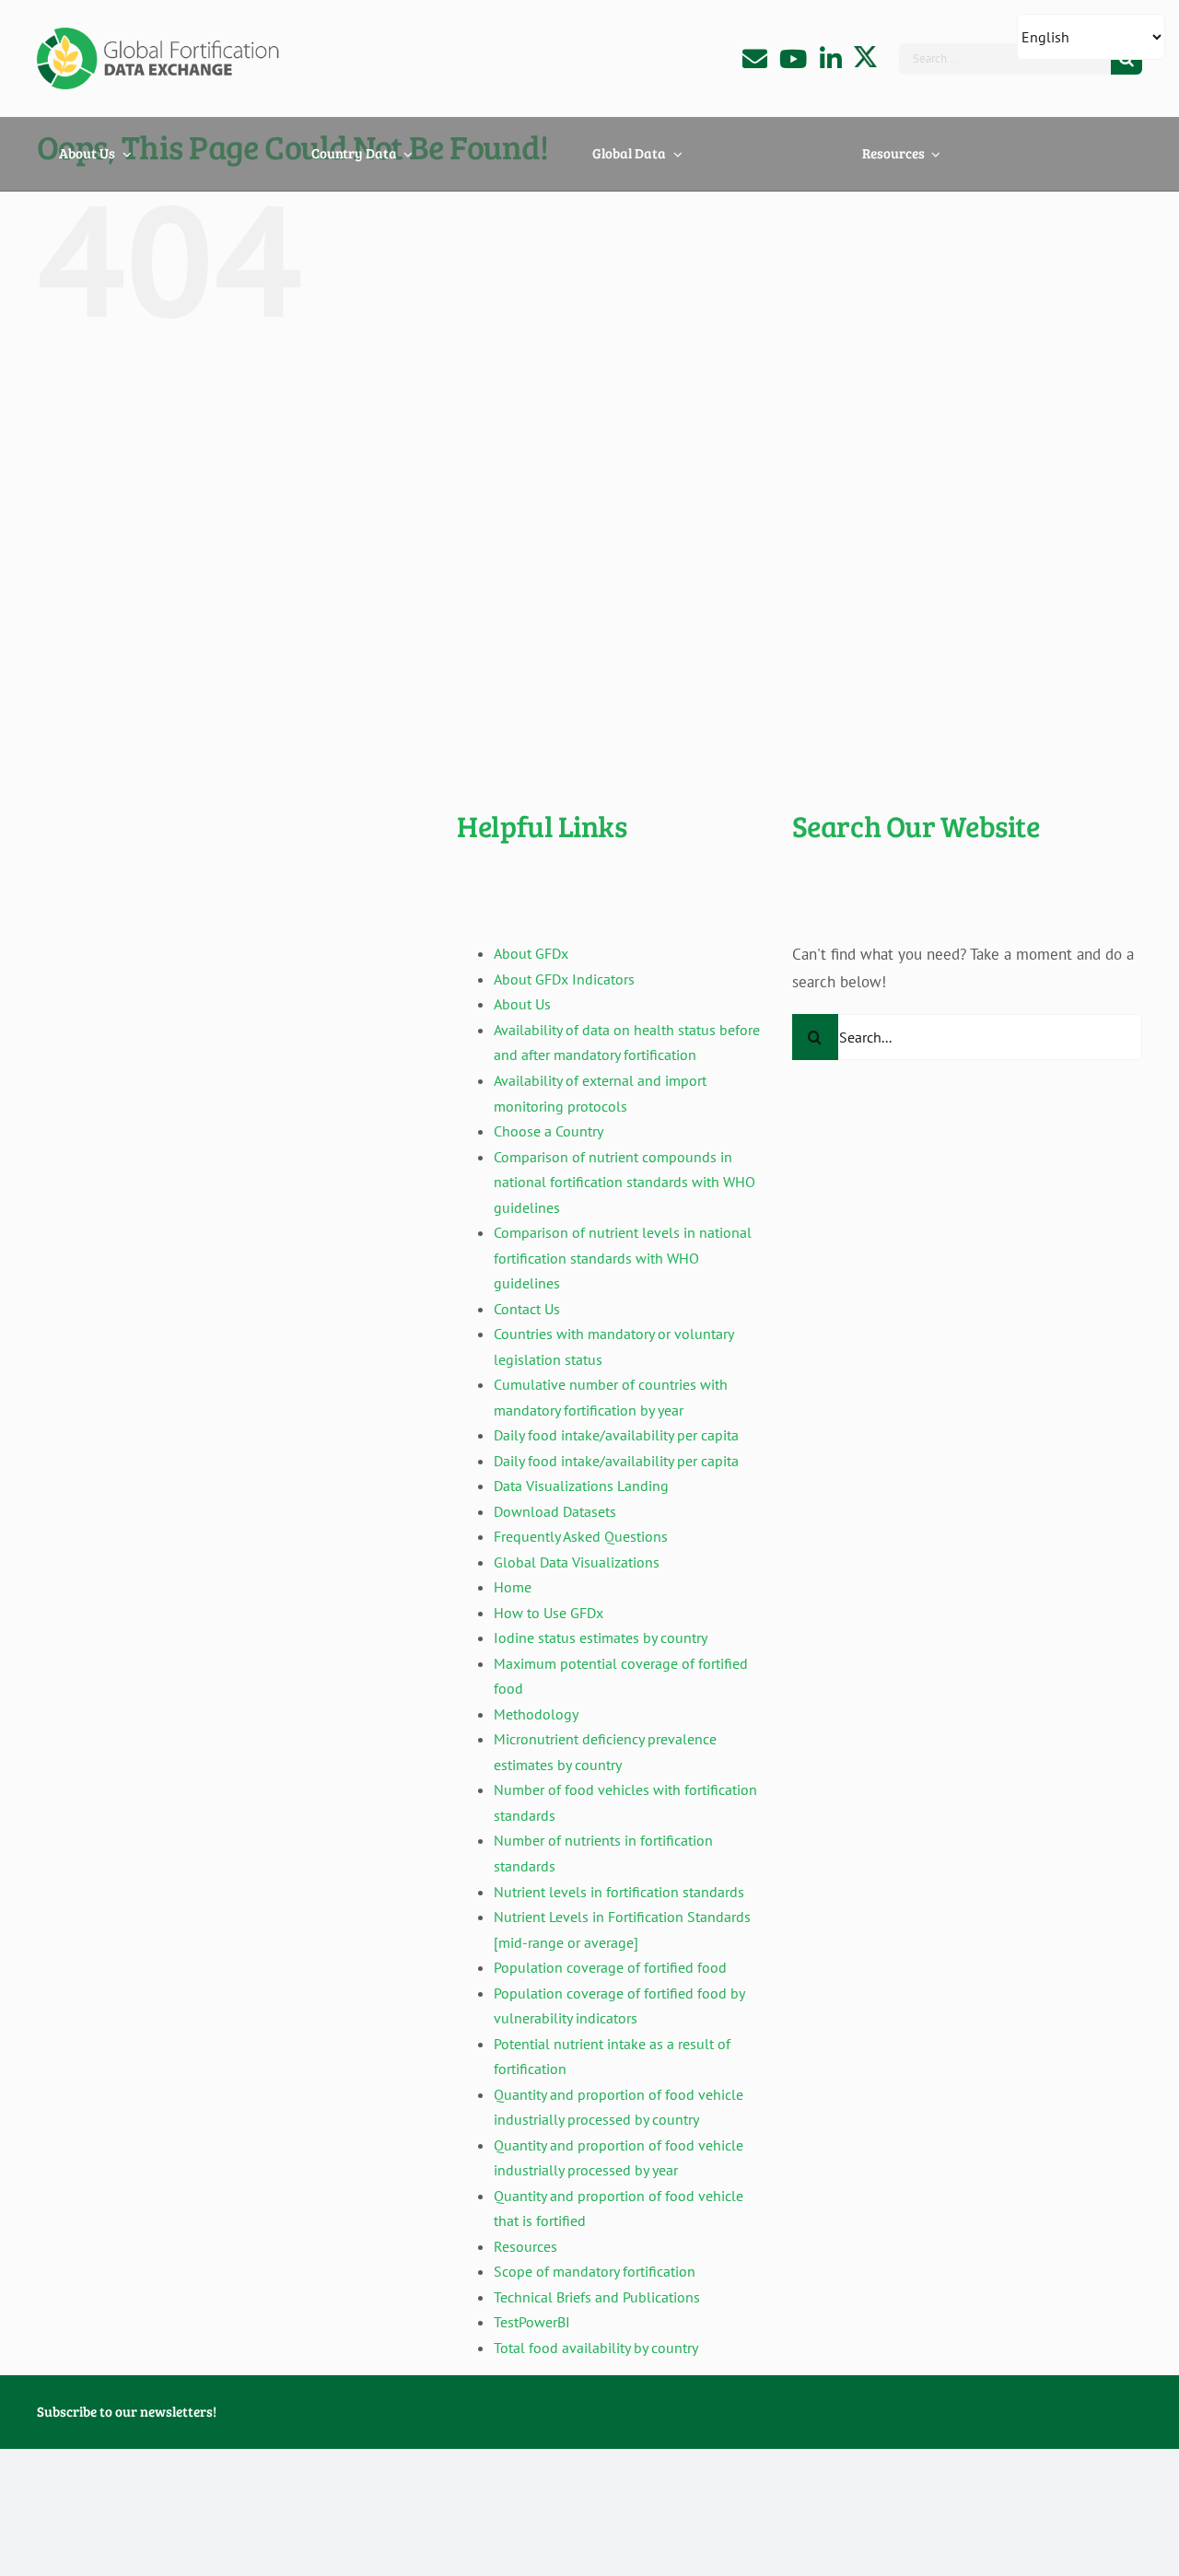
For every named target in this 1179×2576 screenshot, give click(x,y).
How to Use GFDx (549, 1613)
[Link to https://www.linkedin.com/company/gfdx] (831, 58)
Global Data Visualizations (577, 1562)
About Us (522, 1004)
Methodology (536, 1714)
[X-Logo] (865, 53)
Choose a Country (549, 1131)
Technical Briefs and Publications (597, 2297)
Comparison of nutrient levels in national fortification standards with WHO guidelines (623, 1258)
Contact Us (527, 1309)
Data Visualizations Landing (581, 1486)
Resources (525, 2246)
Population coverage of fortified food (610, 1967)
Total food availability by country (596, 2348)
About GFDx (531, 953)
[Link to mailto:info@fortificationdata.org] (755, 58)
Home (513, 1587)
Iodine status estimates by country (601, 1638)
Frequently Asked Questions (581, 1536)
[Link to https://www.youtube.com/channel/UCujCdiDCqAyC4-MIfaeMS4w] (793, 58)
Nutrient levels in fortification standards (619, 1892)
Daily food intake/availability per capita (616, 1435)
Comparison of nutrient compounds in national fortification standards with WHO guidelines (625, 1182)
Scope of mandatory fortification (595, 2271)
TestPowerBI (532, 2322)
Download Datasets (555, 1511)
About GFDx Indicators (564, 979)
